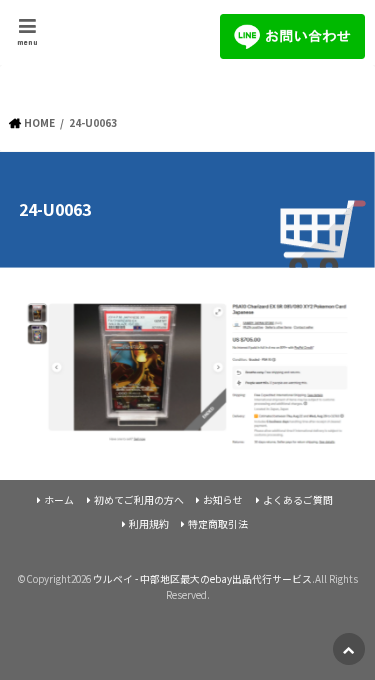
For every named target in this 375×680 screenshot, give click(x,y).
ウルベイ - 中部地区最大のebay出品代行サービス (202, 579)
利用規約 (149, 524)
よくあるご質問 (298, 500)
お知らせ (223, 500)
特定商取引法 (218, 524)
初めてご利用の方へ (139, 500)
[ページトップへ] (349, 649)
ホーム (59, 500)
